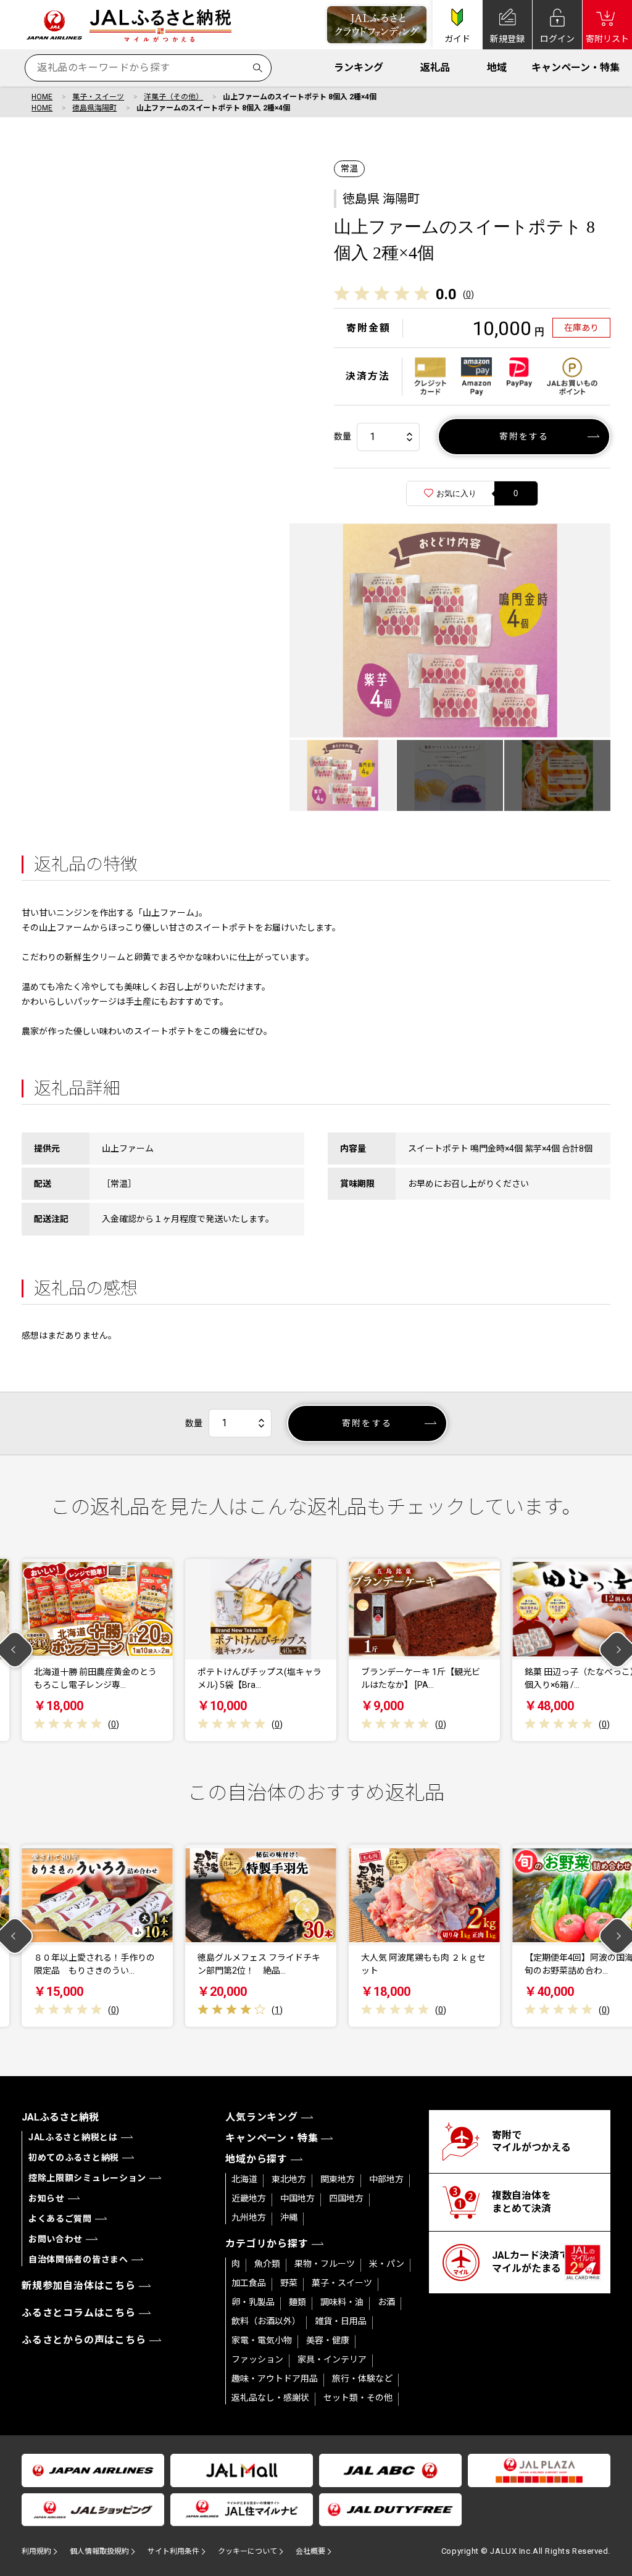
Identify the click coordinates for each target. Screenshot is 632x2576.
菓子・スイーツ (98, 97)
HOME (42, 97)
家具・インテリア (332, 2359)
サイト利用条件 (173, 2551)
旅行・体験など (362, 2379)
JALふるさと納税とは (73, 2137)
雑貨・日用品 (341, 2321)
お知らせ (47, 2198)
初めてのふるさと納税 (74, 2158)
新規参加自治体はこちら (79, 2286)
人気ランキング (262, 2117)
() (468, 294)
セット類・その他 (358, 2398)
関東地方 (338, 2179)
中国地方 (297, 2198)
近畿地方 (249, 2198)
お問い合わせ (56, 2239)
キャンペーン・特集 (576, 68)
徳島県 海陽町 (381, 199)
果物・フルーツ (325, 2264)
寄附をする (524, 436)
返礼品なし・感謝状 (270, 2398)
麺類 (297, 2302)
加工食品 (249, 2283)
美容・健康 (328, 2340)
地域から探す (256, 2159)
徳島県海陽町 (94, 108)
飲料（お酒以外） (266, 2321)
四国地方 (346, 2198)
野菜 (289, 2283)
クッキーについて (247, 2551)
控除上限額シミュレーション (87, 2178)
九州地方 (249, 2217)
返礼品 (435, 68)
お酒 (386, 2302)
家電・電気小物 (262, 2340)
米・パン (387, 2264)
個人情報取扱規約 (99, 2551)
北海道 (244, 2179)
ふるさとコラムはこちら (79, 2313)
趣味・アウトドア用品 (275, 2379)
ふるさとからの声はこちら (84, 2340)
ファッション (257, 2359)
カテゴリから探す (267, 2244)
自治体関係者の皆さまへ (78, 2259)
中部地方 (386, 2179)
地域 (497, 68)
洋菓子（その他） (173, 97)
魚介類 (267, 2264)
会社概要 (310, 2551)
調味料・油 (342, 2302)
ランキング (359, 68)
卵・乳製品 (253, 2302)
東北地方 (289, 2179)
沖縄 (289, 2217)
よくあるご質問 (60, 2219)
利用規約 (36, 2551)
